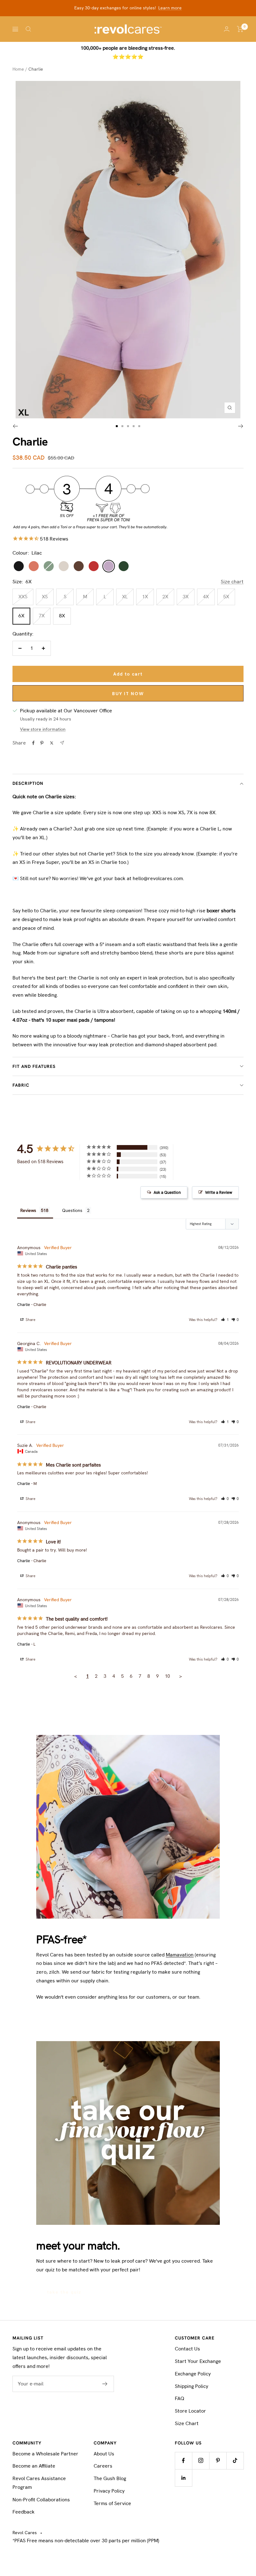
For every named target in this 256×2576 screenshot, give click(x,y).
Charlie (24, 1305)
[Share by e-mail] (62, 743)
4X (206, 597)
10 (167, 1676)
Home (18, 69)
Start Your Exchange (198, 2361)
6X (21, 616)
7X (42, 616)
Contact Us (187, 2349)
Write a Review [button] (219, 1192)
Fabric (21, 1085)
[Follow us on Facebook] (183, 2461)
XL (125, 597)
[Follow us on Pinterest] (218, 2461)
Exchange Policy (193, 2374)
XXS (23, 597)
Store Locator (190, 2411)
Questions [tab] (72, 1210)
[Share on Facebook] (33, 743)
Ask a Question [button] (167, 1192)
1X (145, 597)
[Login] (227, 29)
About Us (104, 2454)
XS (45, 597)
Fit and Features (34, 1066)
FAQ (180, 2398)
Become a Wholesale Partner (45, 2454)
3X (186, 597)
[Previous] (15, 426)
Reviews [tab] (28, 1210)
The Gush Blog (110, 2478)
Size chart (232, 582)
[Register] (105, 2384)
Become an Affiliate (34, 2466)
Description (28, 783)
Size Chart (187, 2423)
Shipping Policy (192, 2386)
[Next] (241, 426)
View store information (43, 729)
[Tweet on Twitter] (52, 743)
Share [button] (30, 1320)
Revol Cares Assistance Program (39, 2483)
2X (165, 597)
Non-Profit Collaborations (41, 2500)
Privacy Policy (109, 2491)
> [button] (180, 1676)
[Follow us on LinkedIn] (183, 2478)
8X (62, 616)
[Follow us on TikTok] (235, 2461)
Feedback (24, 2512)
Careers (103, 2466)
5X (226, 597)
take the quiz (64, 2292)
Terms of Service (112, 2503)
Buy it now (128, 694)
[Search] (28, 29)
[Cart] (240, 29)
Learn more (170, 8)
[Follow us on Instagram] (201, 2461)
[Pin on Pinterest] (42, 743)
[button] (225, 1320)
